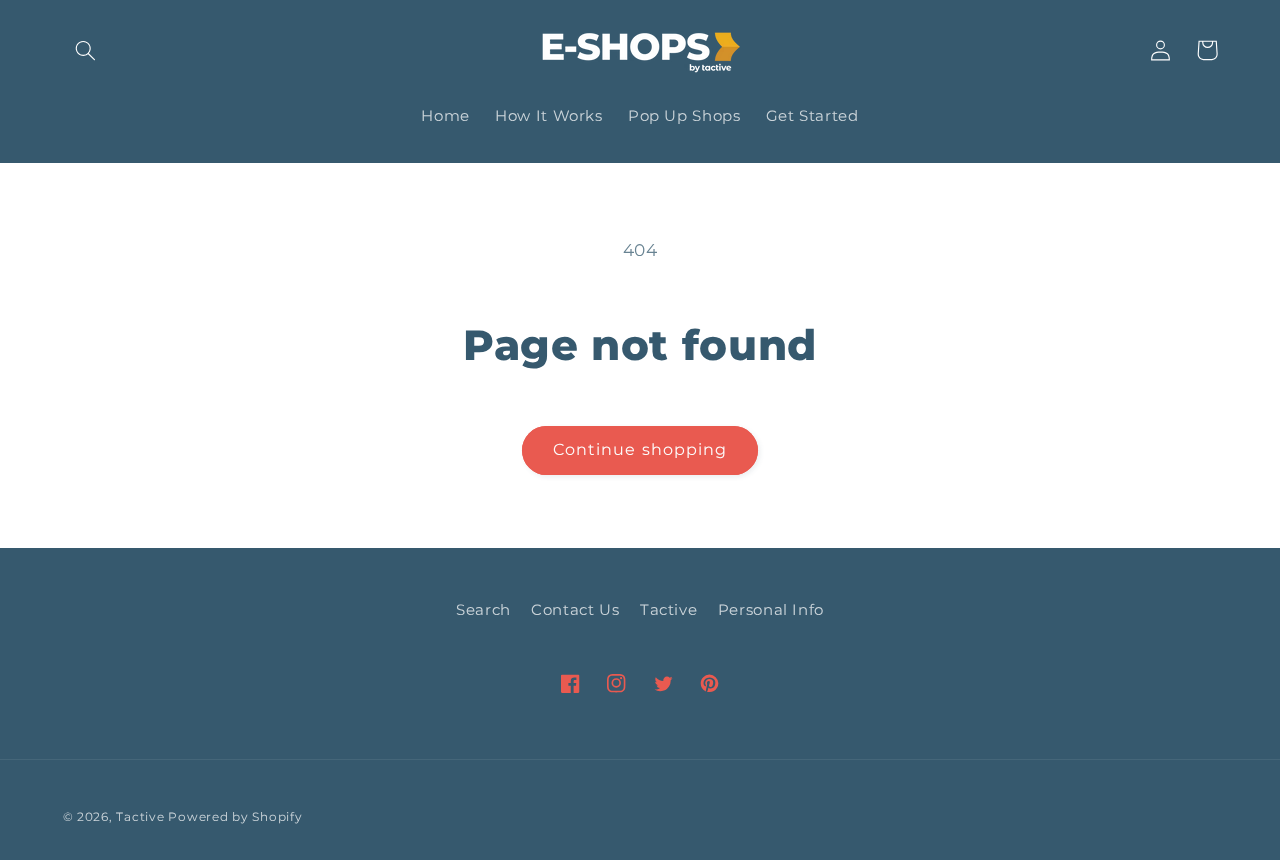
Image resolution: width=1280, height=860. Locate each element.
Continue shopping (640, 449)
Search (483, 610)
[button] (86, 50)
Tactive (668, 610)
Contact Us (575, 610)
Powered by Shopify (235, 817)
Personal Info (771, 610)
